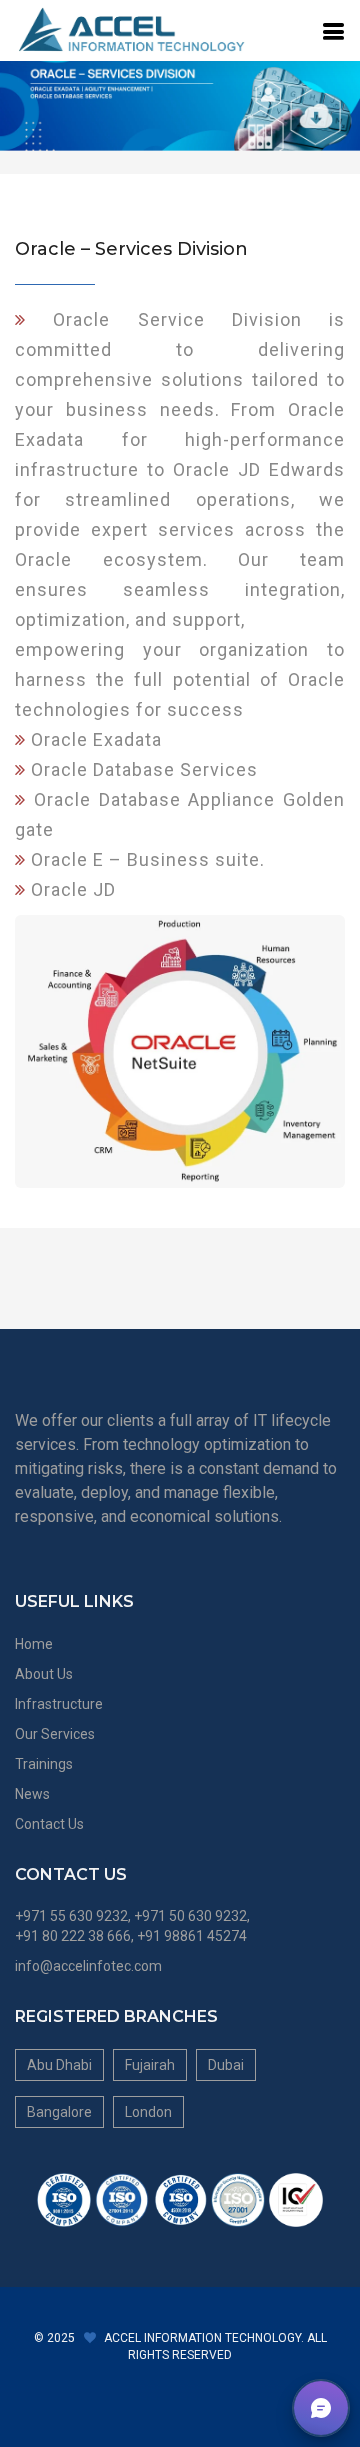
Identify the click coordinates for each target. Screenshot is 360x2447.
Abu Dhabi (59, 2065)
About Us (44, 1674)
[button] (321, 2408)
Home (34, 1644)
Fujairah (150, 2065)
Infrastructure (59, 1704)
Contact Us (49, 1824)
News (32, 1794)
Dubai (226, 2065)
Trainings (44, 1764)
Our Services (55, 1734)
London (148, 2112)
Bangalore (59, 2112)
